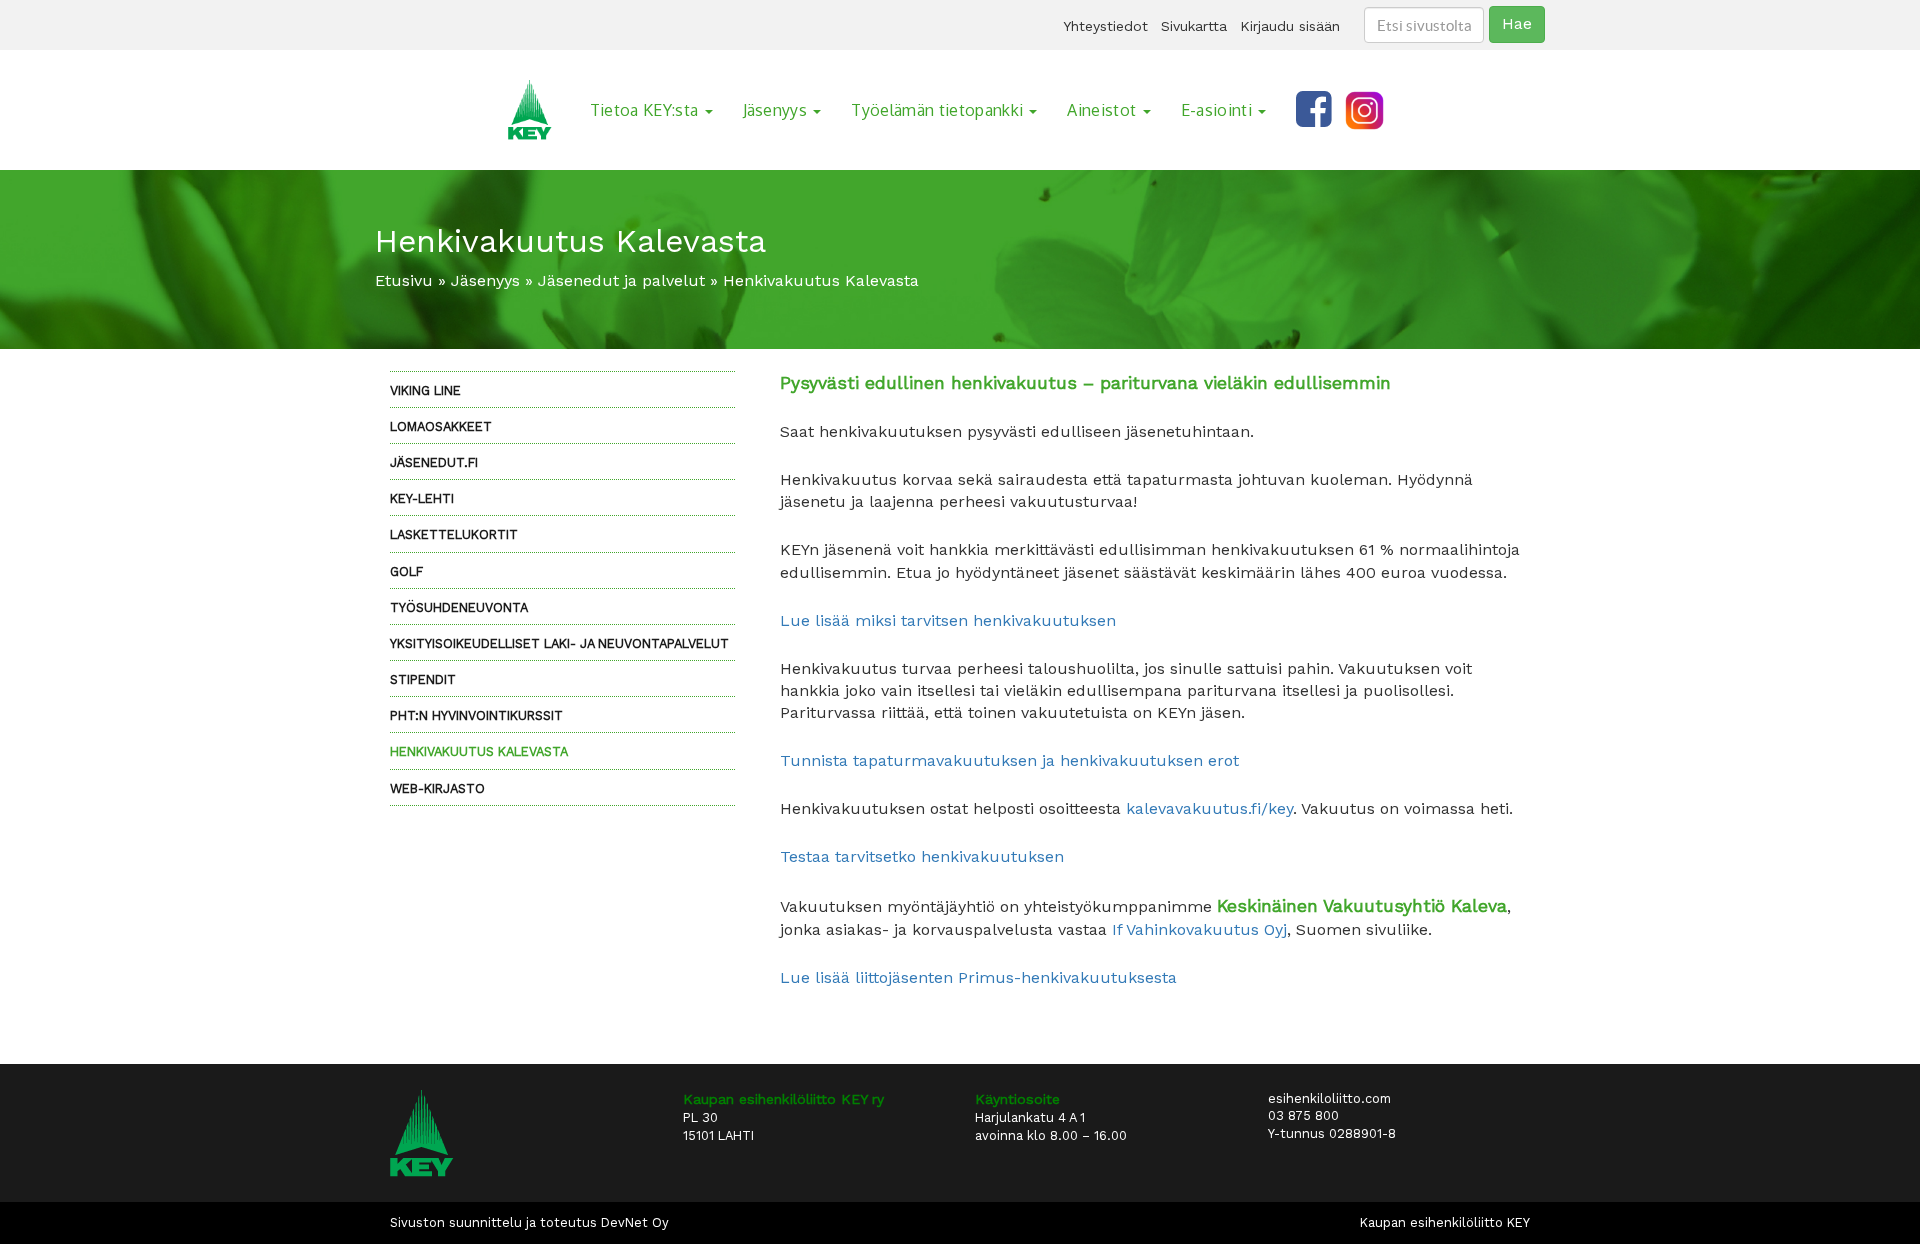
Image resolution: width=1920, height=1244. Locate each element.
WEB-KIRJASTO (437, 788)
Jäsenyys (485, 280)
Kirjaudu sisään (1290, 26)
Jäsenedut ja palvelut (621, 280)
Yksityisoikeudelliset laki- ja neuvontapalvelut (559, 643)
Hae (1517, 23)
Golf (406, 571)
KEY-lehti (422, 498)
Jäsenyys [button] (777, 110)
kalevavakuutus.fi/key (1209, 808)
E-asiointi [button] (1219, 110)
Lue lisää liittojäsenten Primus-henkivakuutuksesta (978, 977)
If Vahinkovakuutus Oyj (1199, 929)
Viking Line (425, 390)
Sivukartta (1194, 26)
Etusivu (404, 280)
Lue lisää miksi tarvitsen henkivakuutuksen (948, 620)
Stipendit (423, 679)
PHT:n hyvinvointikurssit (476, 715)
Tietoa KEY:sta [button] (646, 110)
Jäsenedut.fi (434, 462)
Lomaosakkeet (441, 426)
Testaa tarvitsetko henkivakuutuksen (922, 856)
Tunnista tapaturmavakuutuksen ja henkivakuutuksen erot (1009, 760)
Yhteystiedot (1105, 26)
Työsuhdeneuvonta (459, 607)
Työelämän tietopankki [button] (939, 110)
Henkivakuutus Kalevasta (479, 751)
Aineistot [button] (1103, 110)
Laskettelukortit (454, 534)
